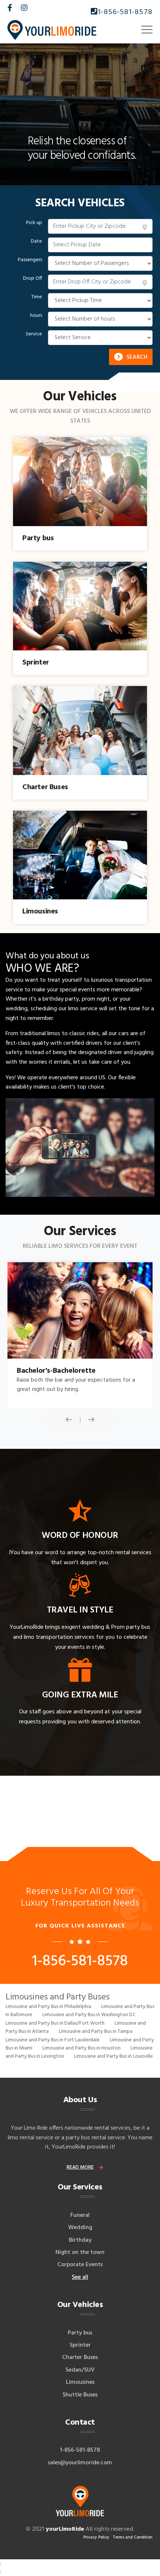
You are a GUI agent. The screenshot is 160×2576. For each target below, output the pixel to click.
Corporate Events (80, 2265)
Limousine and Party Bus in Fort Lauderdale (53, 2040)
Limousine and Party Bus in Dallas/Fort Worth (55, 2023)
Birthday (80, 2240)
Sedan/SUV (80, 2370)
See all (80, 2277)
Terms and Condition (133, 2537)
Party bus (80, 2333)
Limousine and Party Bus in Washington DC (89, 2015)
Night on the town (80, 2252)
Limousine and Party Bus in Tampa (96, 2032)
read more (80, 2167)
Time (37, 297)
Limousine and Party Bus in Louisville (113, 2056)
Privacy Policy (96, 2537)
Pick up (34, 223)
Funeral (80, 2215)
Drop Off (33, 279)
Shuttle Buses (80, 2395)
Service (34, 334)
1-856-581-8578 (125, 12)
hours (36, 316)
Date (36, 242)
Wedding (80, 2228)
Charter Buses (80, 2357)
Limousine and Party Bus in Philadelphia (48, 2007)
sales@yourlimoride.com (80, 2463)
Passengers (30, 260)
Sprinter (80, 2345)
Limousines (80, 2382)
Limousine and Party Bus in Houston (81, 2048)
